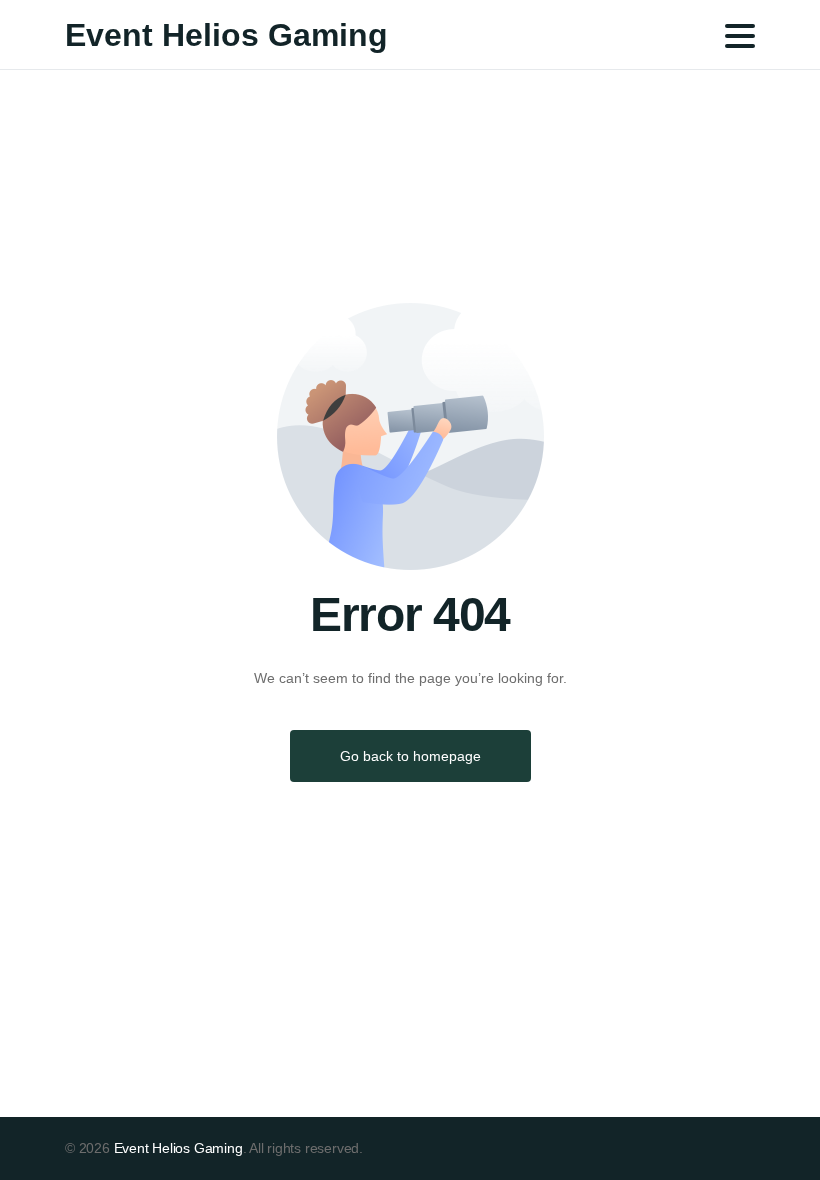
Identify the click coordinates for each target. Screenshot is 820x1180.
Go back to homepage (410, 756)
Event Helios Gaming (226, 35)
